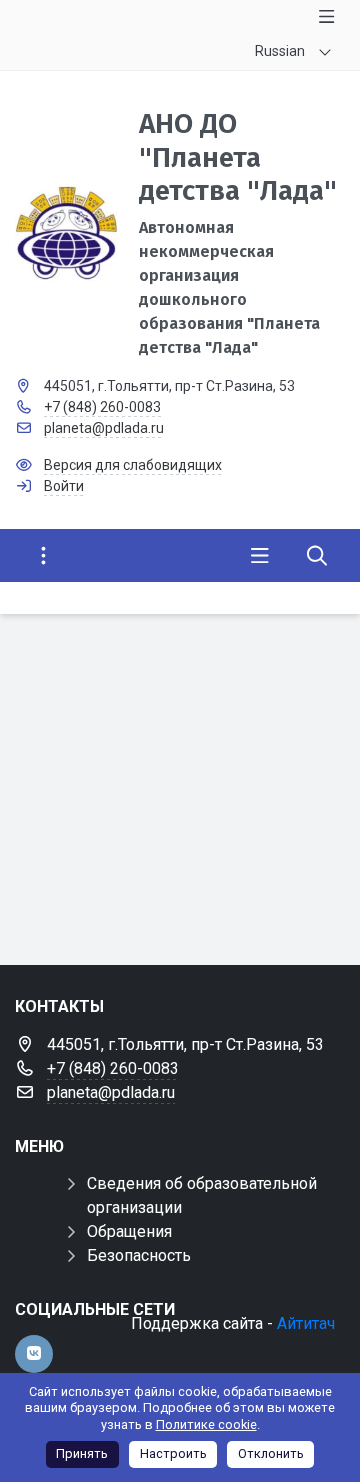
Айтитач (306, 1323)
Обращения (129, 1231)
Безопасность (139, 1255)
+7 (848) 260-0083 (102, 407)
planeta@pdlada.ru (104, 428)
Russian (280, 51)
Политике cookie (206, 1424)
